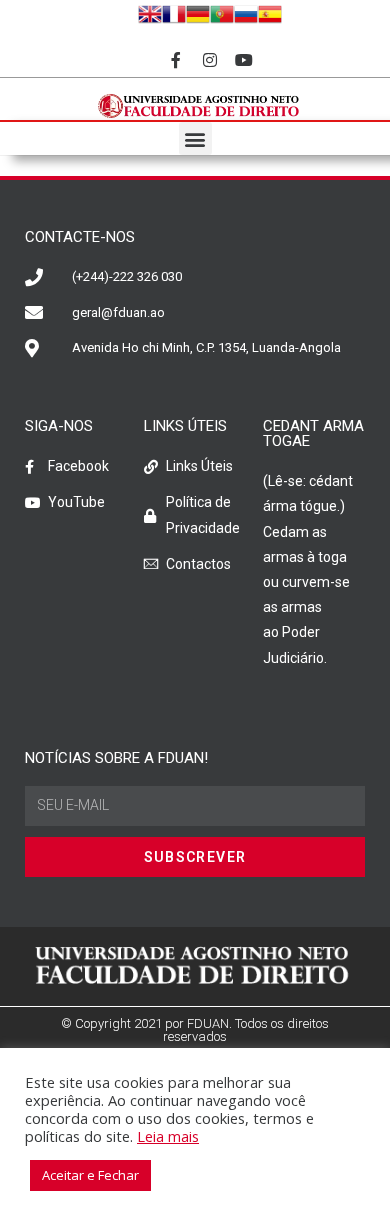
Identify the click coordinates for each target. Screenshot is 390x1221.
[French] (174, 13)
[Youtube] (243, 60)
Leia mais (168, 1136)
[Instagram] (210, 60)
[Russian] (246, 13)
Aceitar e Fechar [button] (90, 1175)
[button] (195, 138)
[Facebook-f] (176, 60)
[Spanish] (270, 13)
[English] (150, 13)
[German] (198, 13)
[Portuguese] (222, 13)
